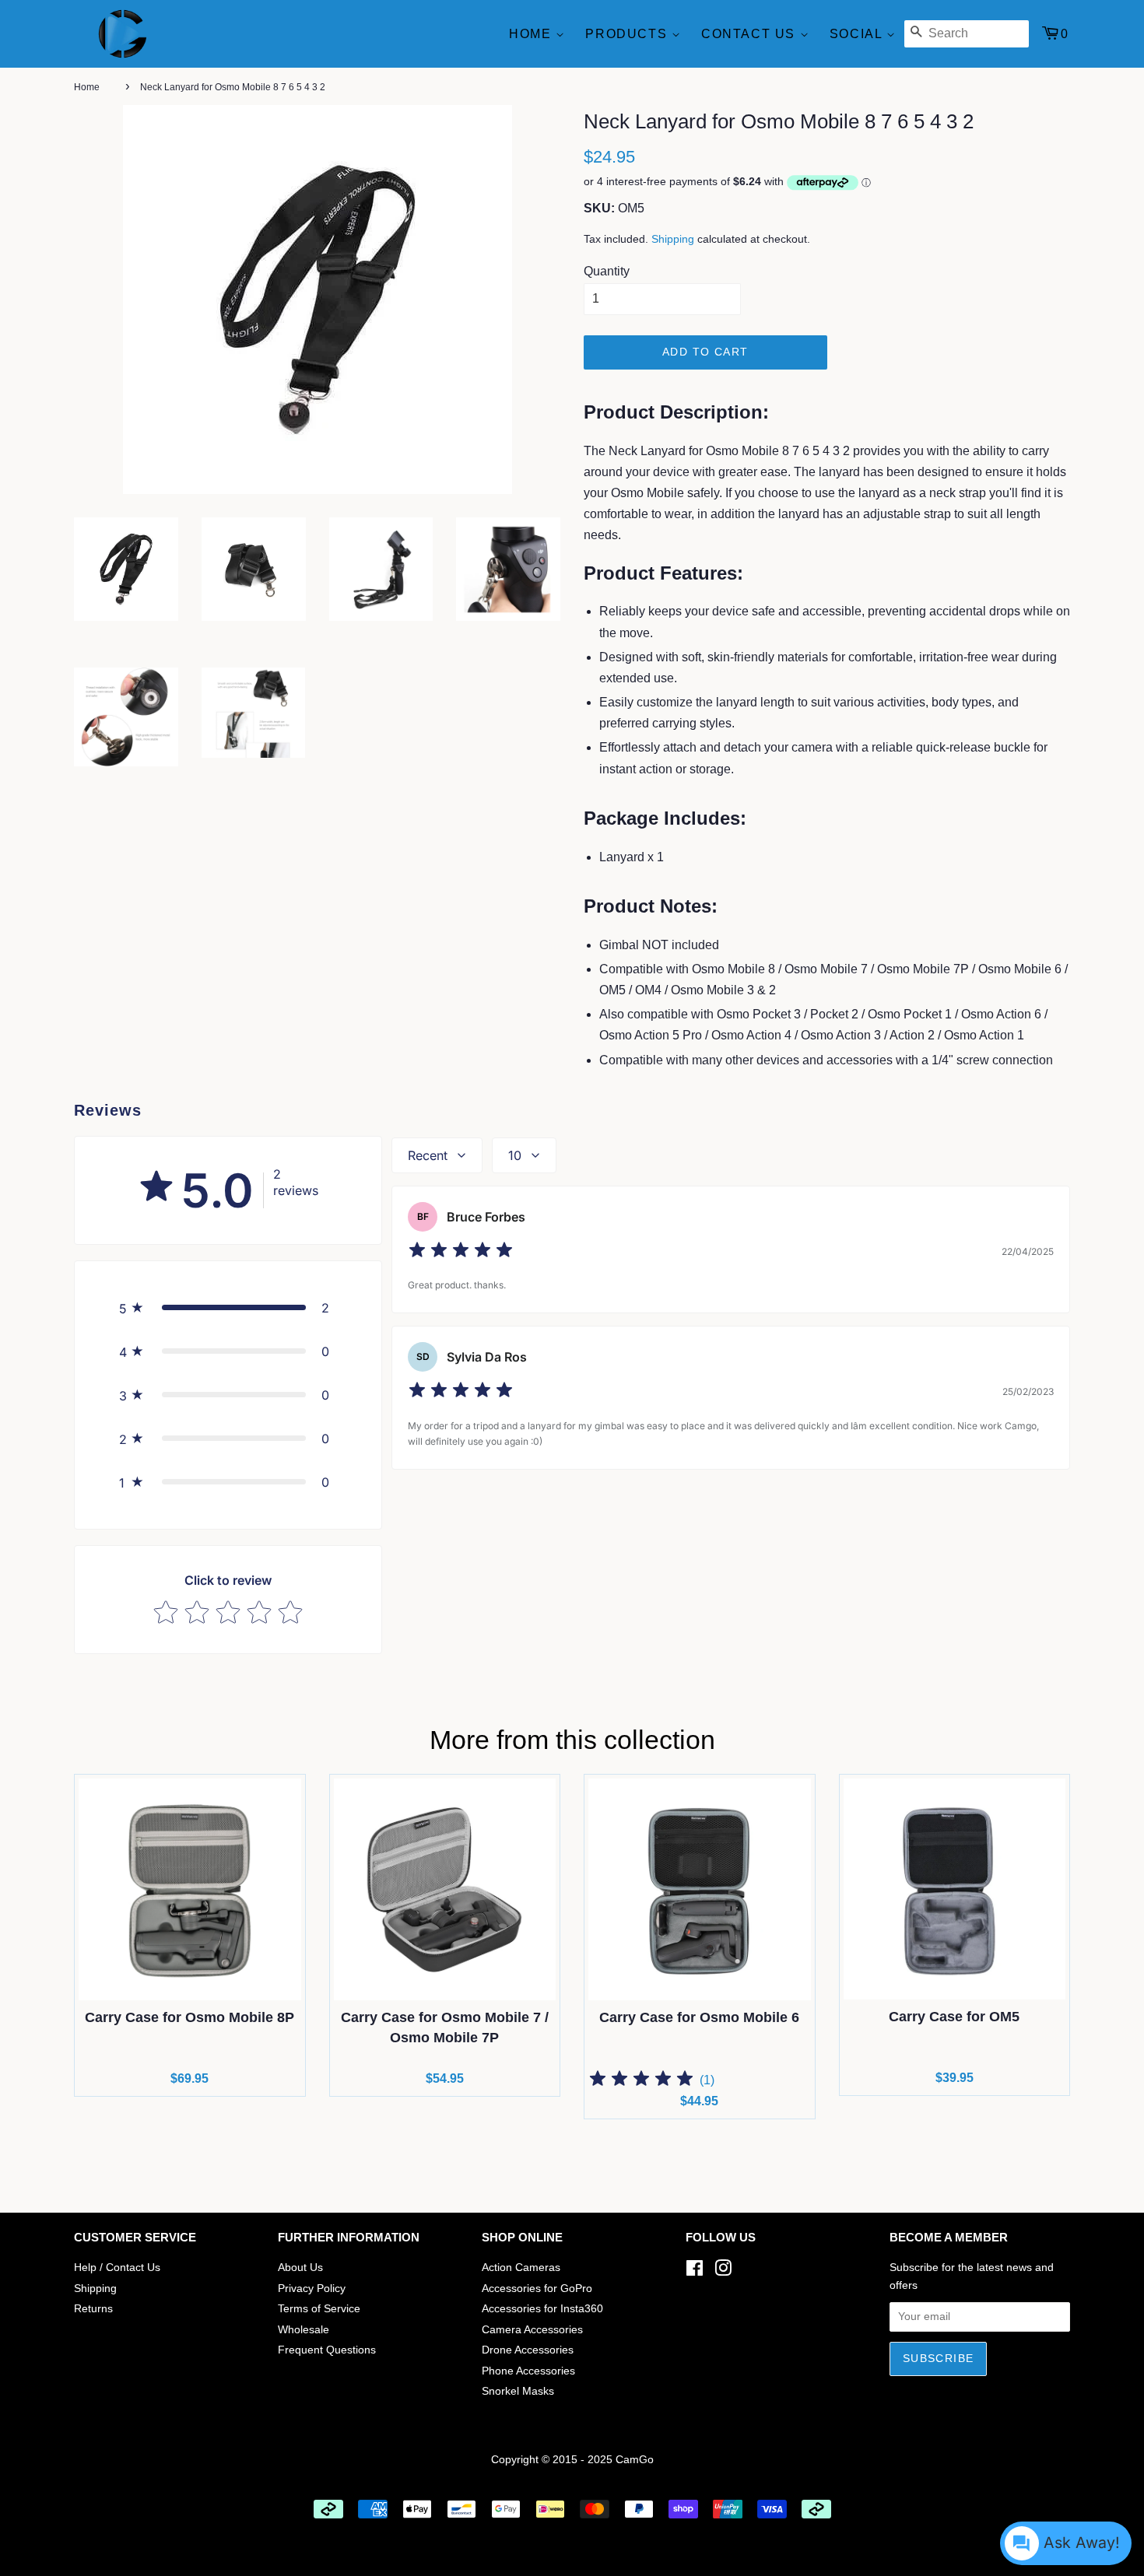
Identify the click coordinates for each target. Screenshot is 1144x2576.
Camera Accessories (532, 2330)
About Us (300, 2268)
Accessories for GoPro (537, 2289)
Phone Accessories (528, 2371)
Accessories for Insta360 (542, 2309)
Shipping (673, 239)
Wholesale (304, 2330)
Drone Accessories (528, 2350)
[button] (228, 1308)
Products (628, 34)
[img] (461, 1252)
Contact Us (751, 34)
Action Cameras (521, 2268)
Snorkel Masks (518, 2391)
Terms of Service (319, 2309)
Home (532, 34)
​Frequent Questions (327, 2350)
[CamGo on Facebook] (695, 2271)
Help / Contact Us (117, 2268)
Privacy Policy (312, 2289)
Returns (93, 2309)
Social (858, 34)
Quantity (607, 271)
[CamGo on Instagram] (723, 2271)
